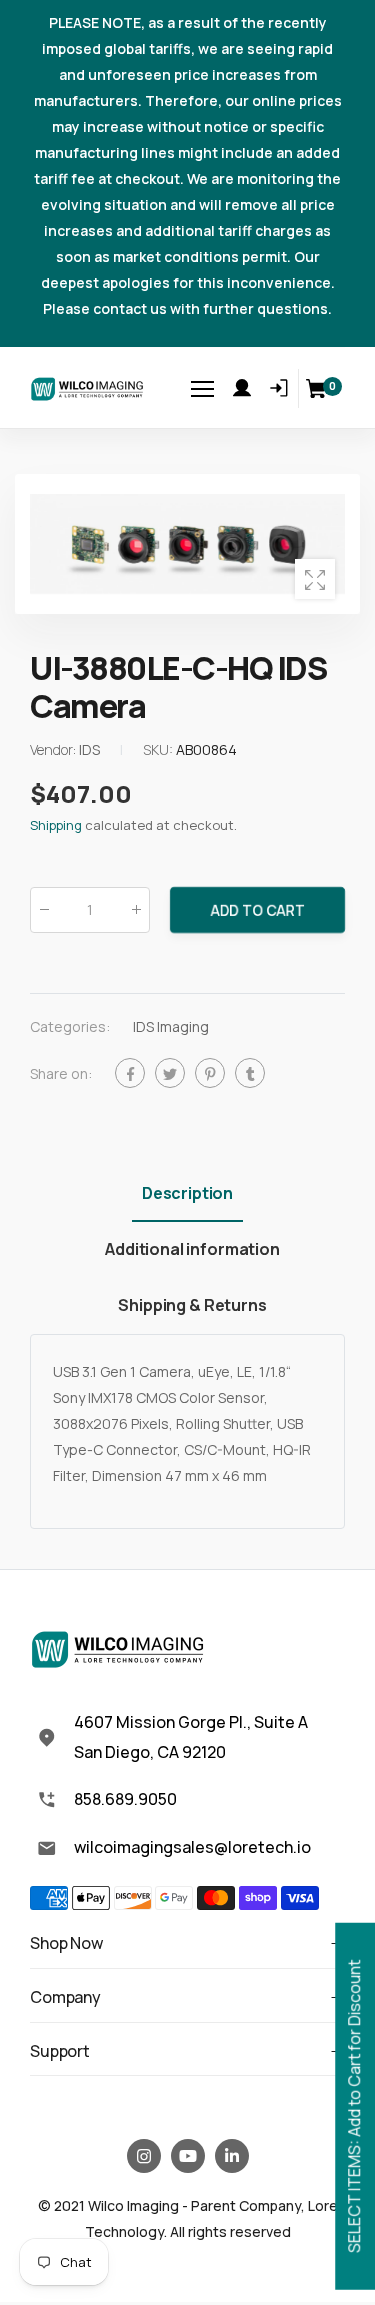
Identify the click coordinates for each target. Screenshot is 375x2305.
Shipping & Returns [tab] (192, 1305)
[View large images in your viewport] (315, 579)
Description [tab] (187, 1193)
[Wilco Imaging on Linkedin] (232, 2156)
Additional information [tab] (192, 1249)
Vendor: (54, 749)
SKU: (159, 749)
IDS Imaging (171, 1026)
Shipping (56, 825)
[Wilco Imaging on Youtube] (188, 2156)
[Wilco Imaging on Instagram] (144, 2156)
